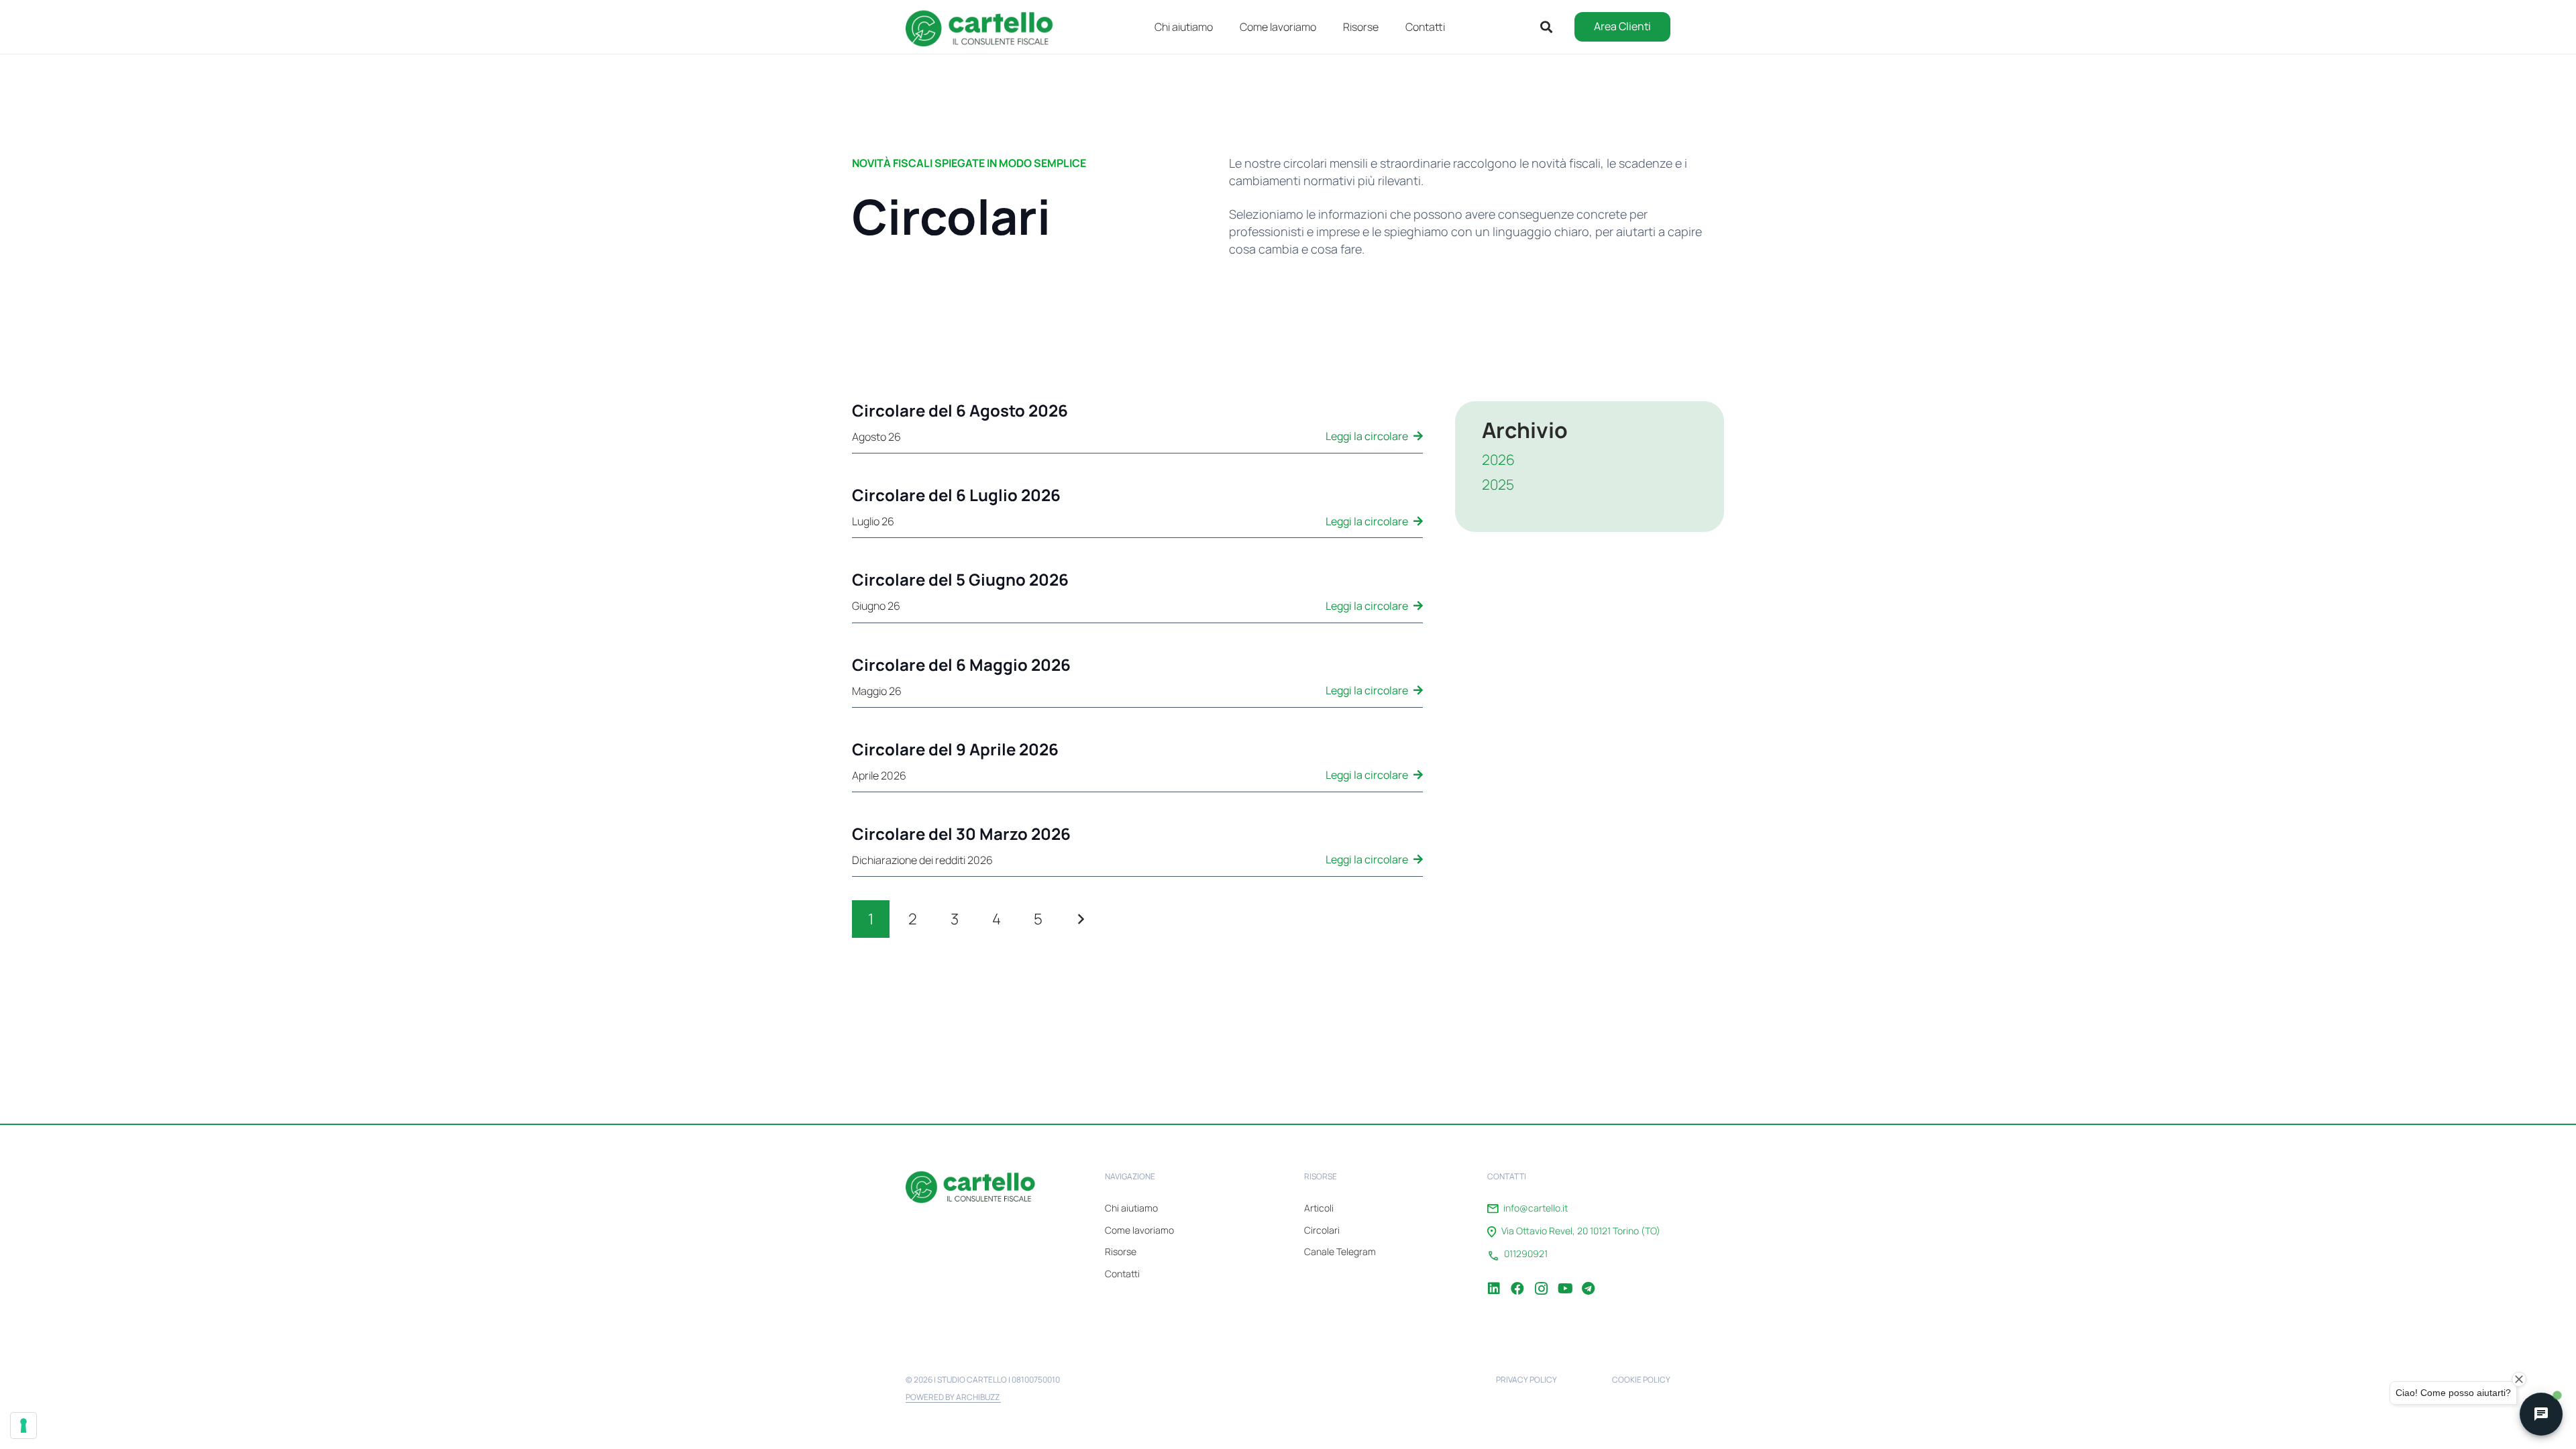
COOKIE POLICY (1641, 1380)
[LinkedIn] (1494, 1279)
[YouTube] (1564, 1279)
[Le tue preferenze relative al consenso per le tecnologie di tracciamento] (23, 1426)
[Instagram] (1541, 1279)
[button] (1388, 26)
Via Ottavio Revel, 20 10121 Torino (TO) (1581, 1231)
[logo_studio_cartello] (986, 27)
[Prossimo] (1080, 919)
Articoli (1319, 1208)
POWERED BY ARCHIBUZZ (953, 1397)
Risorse (1121, 1251)
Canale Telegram (1340, 1251)
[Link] (1137, 427)
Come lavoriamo (1139, 1230)
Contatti (1122, 1274)
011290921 (1526, 1254)
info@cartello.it (1536, 1208)
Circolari (1322, 1230)
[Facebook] (1517, 1279)
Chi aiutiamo (1131, 1208)
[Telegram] (1588, 1279)
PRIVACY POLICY (1526, 1380)
